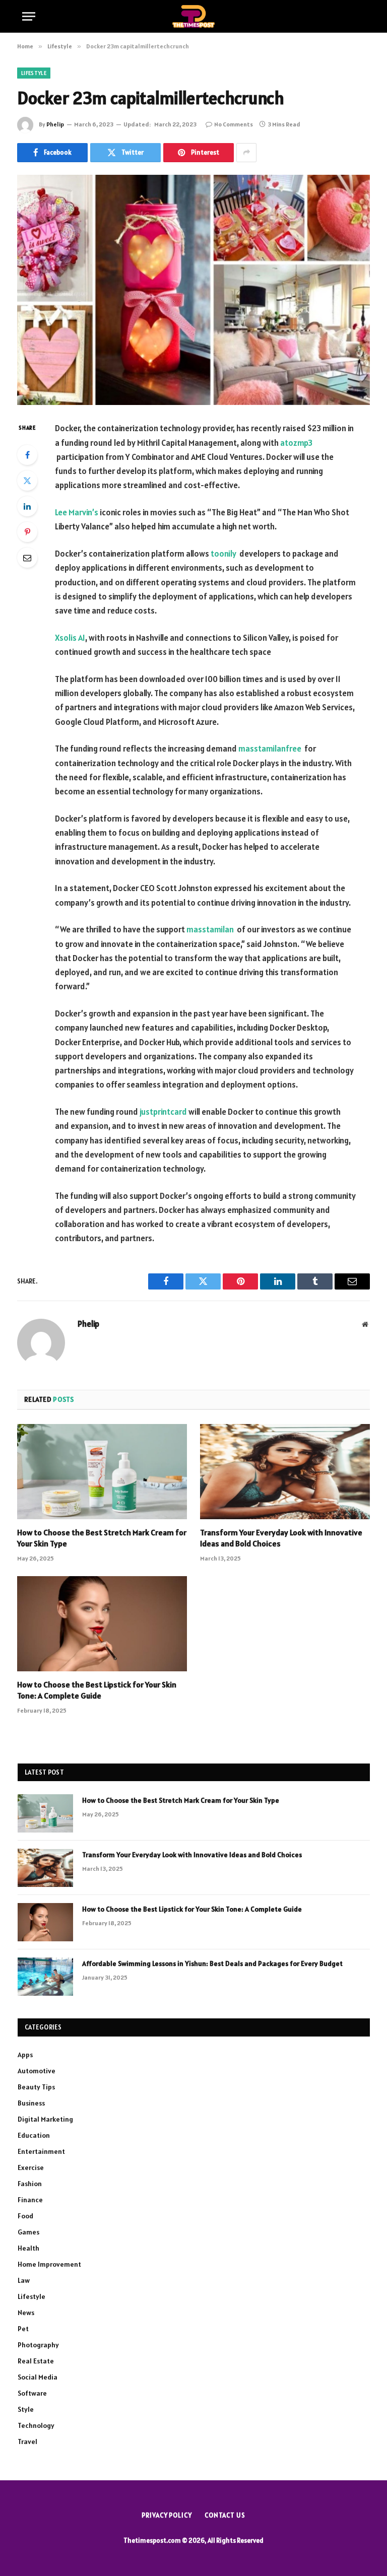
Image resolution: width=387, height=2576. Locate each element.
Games (28, 2232)
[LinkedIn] (27, 506)
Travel (27, 2442)
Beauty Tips (36, 2087)
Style (26, 2409)
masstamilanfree (270, 749)
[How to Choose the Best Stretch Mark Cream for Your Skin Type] (102, 1472)
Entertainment (41, 2151)
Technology (36, 2425)
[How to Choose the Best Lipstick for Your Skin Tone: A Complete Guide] (102, 1624)
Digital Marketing (45, 2119)
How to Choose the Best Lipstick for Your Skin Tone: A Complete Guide (97, 1690)
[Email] (27, 558)
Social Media (38, 2377)
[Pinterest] (27, 532)
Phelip (55, 124)
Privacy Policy (167, 2515)
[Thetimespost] (194, 16)
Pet (23, 2329)
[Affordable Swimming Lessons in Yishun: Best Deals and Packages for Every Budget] (45, 1977)
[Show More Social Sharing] (246, 153)
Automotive (37, 2071)
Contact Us (225, 2515)
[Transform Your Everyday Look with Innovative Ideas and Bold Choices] (285, 1472)
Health (28, 2248)
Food (25, 2216)
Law (24, 2280)
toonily (223, 554)
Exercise (31, 2167)
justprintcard (163, 1112)
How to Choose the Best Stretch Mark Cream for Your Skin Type (102, 1538)
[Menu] (29, 16)
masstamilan (210, 929)
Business (31, 2103)
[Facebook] (27, 455)
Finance (30, 2200)
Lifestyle (34, 73)
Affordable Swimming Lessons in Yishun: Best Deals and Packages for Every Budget (212, 1963)
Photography (38, 2345)
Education (34, 2135)
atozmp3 (296, 443)
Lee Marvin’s (77, 512)
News (26, 2313)
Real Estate (36, 2361)
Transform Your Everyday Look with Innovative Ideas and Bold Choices (281, 1538)
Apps (25, 2055)
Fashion (30, 2184)
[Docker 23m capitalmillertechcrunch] (193, 290)
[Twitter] (27, 481)
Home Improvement (49, 2264)
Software (32, 2393)
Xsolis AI (70, 638)
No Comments (234, 124)
